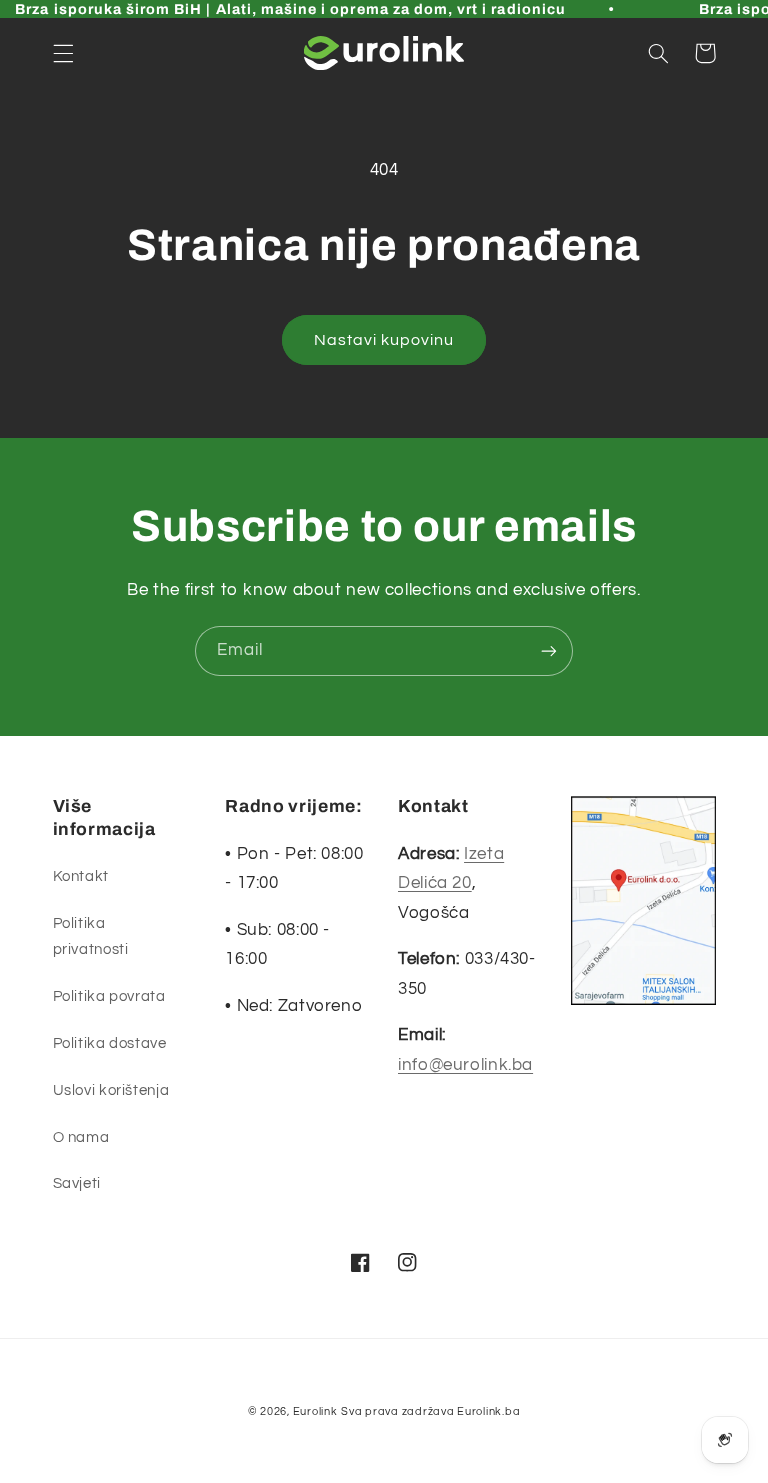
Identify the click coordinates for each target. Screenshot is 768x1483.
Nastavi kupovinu (384, 340)
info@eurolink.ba (465, 1065)
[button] (63, 53)
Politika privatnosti (91, 936)
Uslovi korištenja (111, 1090)
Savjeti (77, 1183)
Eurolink (315, 1411)
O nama (81, 1137)
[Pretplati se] (549, 650)
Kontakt (81, 876)
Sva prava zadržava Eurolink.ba (430, 1411)
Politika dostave (110, 1043)
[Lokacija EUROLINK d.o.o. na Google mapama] (643, 906)
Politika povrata (109, 996)
